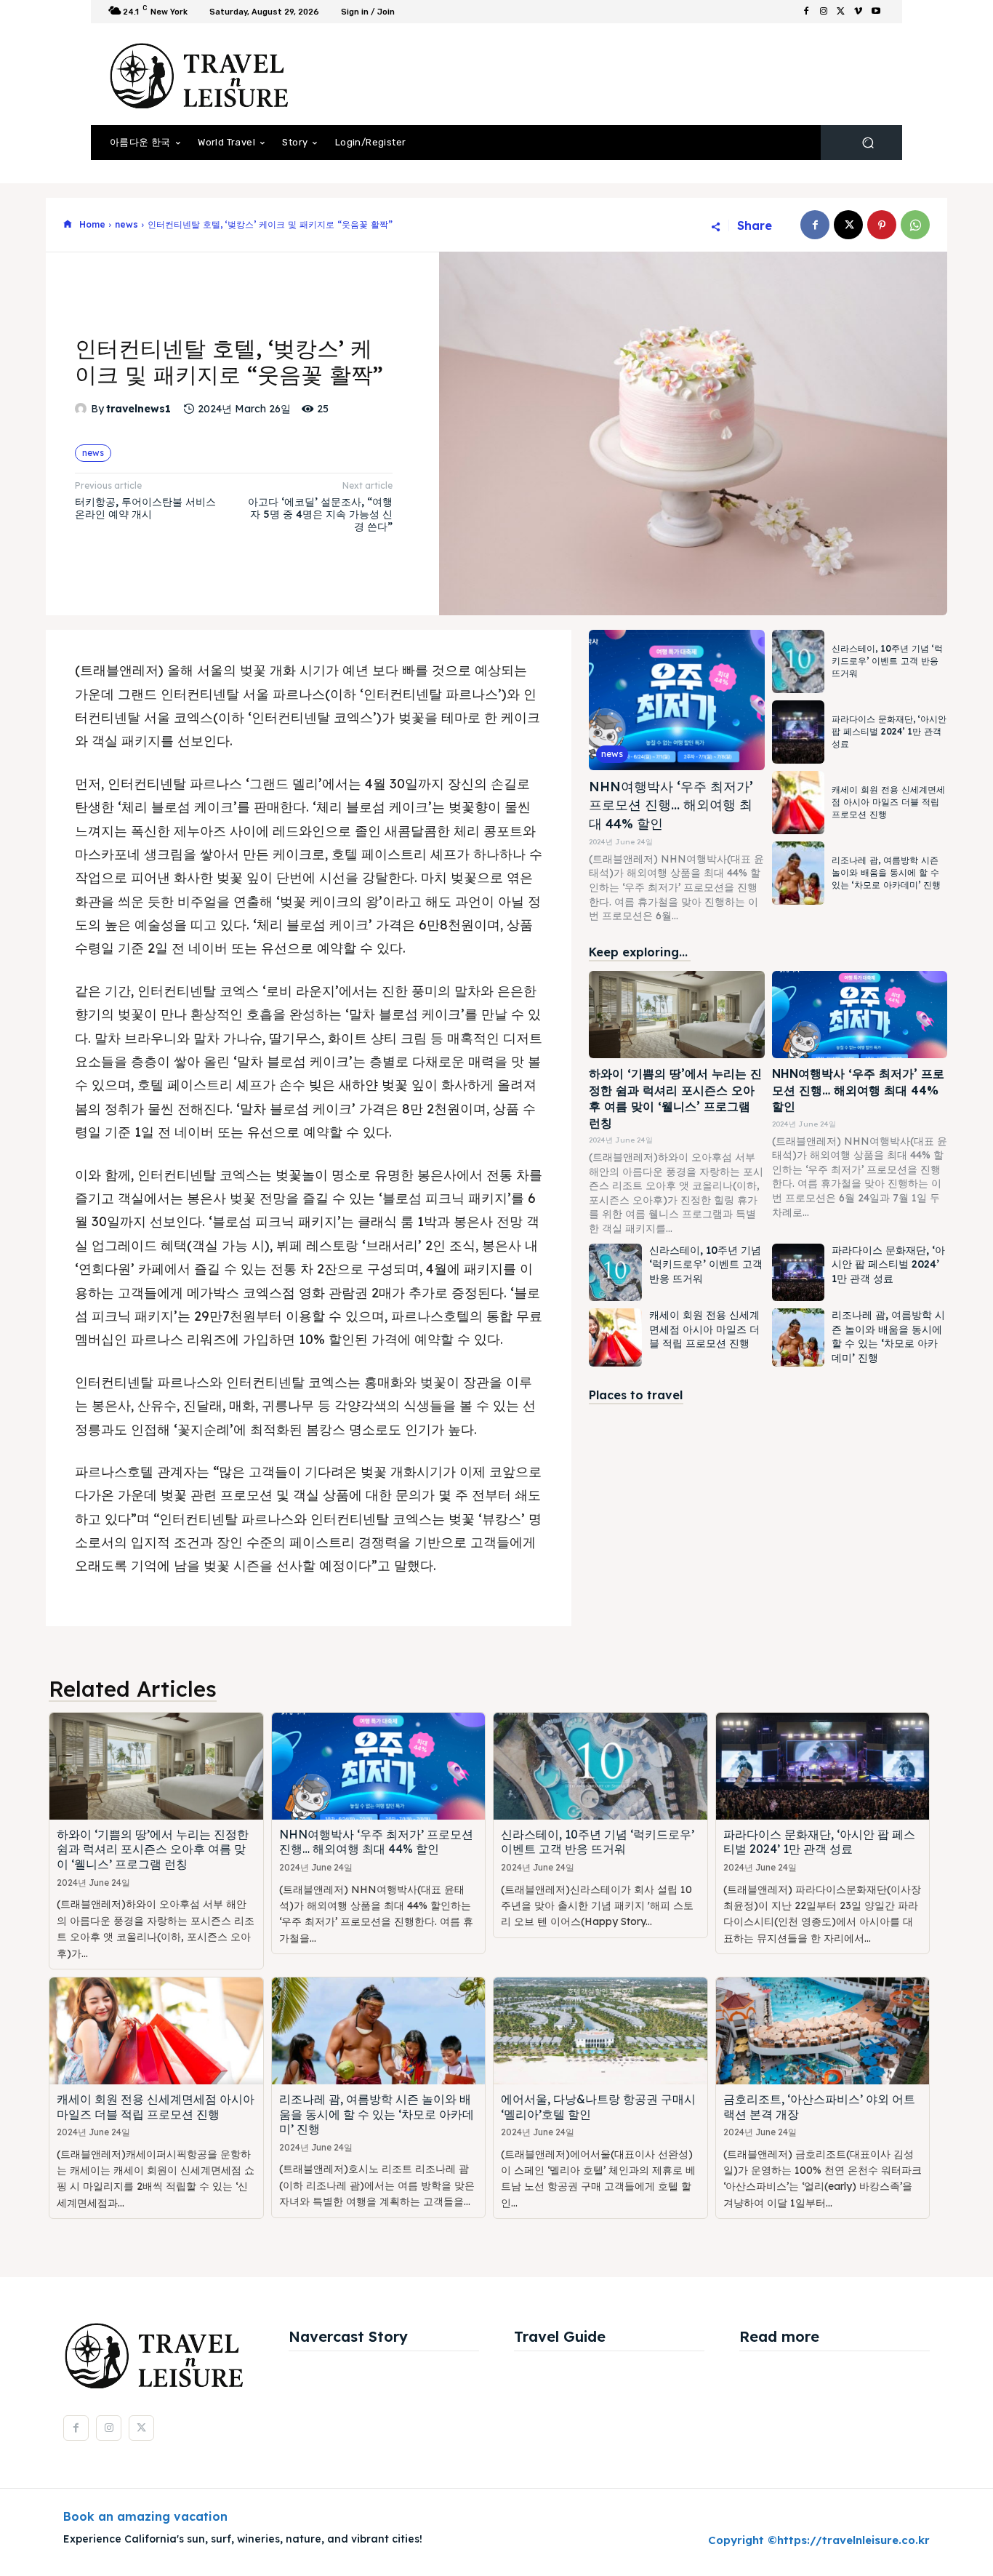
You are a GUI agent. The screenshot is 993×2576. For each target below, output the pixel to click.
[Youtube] (876, 12)
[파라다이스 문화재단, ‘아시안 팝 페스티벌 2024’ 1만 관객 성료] (798, 732)
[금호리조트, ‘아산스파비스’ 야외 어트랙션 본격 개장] (823, 2031)
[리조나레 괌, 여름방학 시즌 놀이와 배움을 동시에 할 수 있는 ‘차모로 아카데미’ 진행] (798, 873)
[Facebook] (806, 12)
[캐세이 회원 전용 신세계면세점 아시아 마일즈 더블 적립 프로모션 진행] (798, 803)
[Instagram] (824, 12)
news (126, 224)
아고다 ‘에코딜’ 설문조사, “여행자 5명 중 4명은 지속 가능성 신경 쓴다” (320, 514)
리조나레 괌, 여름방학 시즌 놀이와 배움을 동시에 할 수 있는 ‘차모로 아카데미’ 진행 (886, 872)
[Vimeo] (859, 12)
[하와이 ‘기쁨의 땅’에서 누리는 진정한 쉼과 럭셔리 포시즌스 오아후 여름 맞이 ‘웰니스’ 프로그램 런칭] (676, 1015)
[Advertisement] (616, 74)
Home (92, 224)
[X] (841, 12)
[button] (868, 143)
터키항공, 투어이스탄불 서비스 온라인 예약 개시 (145, 508)
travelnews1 (138, 409)
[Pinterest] (882, 225)
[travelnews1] (83, 409)
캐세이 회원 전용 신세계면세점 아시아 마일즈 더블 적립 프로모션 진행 (888, 802)
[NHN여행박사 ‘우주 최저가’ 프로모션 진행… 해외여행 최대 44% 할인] (676, 700)
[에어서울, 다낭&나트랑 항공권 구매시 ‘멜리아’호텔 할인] (600, 2031)
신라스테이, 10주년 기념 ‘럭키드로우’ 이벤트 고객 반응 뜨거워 (887, 661)
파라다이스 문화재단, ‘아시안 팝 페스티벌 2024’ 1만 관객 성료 (889, 731)
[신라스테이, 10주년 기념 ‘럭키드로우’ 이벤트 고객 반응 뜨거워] (798, 661)
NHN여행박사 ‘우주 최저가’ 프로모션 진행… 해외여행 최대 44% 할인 (671, 805)
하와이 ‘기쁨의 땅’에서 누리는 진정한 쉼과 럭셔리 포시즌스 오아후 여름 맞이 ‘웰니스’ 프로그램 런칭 (153, 1849)
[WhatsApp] (915, 225)
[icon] (68, 225)
